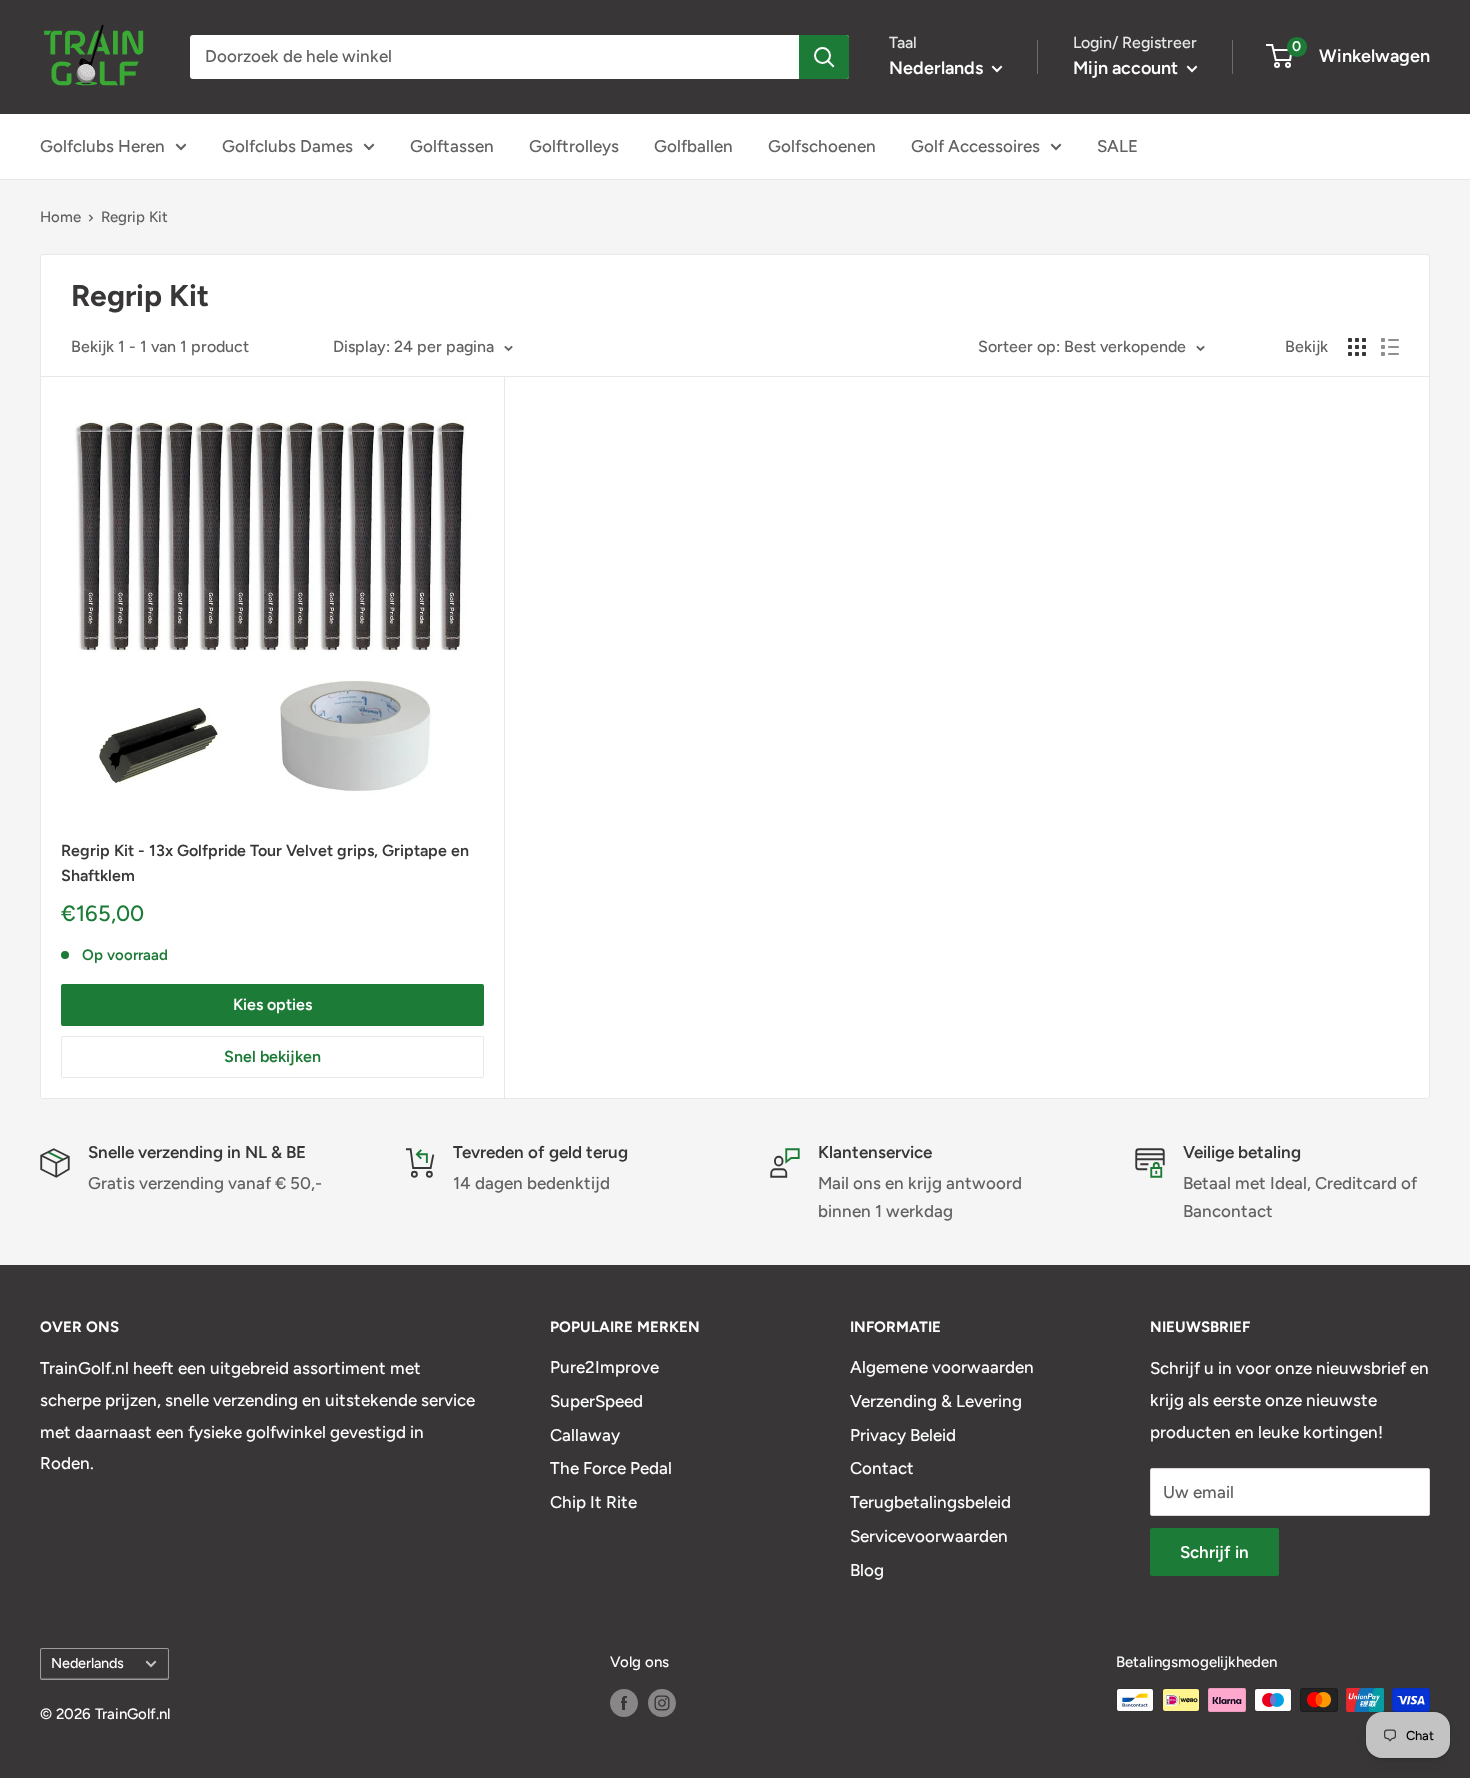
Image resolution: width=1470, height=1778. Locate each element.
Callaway (585, 1435)
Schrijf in (1214, 1552)
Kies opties (272, 1004)
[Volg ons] (624, 1702)
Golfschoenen (822, 146)
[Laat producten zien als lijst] (1390, 347)
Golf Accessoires (975, 146)
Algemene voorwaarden (942, 1367)
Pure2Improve (604, 1367)
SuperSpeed (596, 1401)
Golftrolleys (574, 146)
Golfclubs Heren (102, 146)
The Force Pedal (611, 1468)
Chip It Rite (593, 1502)
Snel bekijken (272, 1056)
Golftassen (452, 146)
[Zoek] (824, 57)
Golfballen (693, 146)
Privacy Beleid (903, 1435)
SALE (1117, 146)
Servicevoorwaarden (929, 1536)
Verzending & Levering (936, 1401)
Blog (867, 1570)
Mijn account (1127, 68)
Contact (882, 1468)
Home (60, 217)
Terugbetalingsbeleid (930, 1502)
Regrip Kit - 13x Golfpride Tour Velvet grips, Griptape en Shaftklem (265, 863)
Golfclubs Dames (287, 146)
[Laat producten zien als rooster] (1357, 347)
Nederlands (87, 1663)
